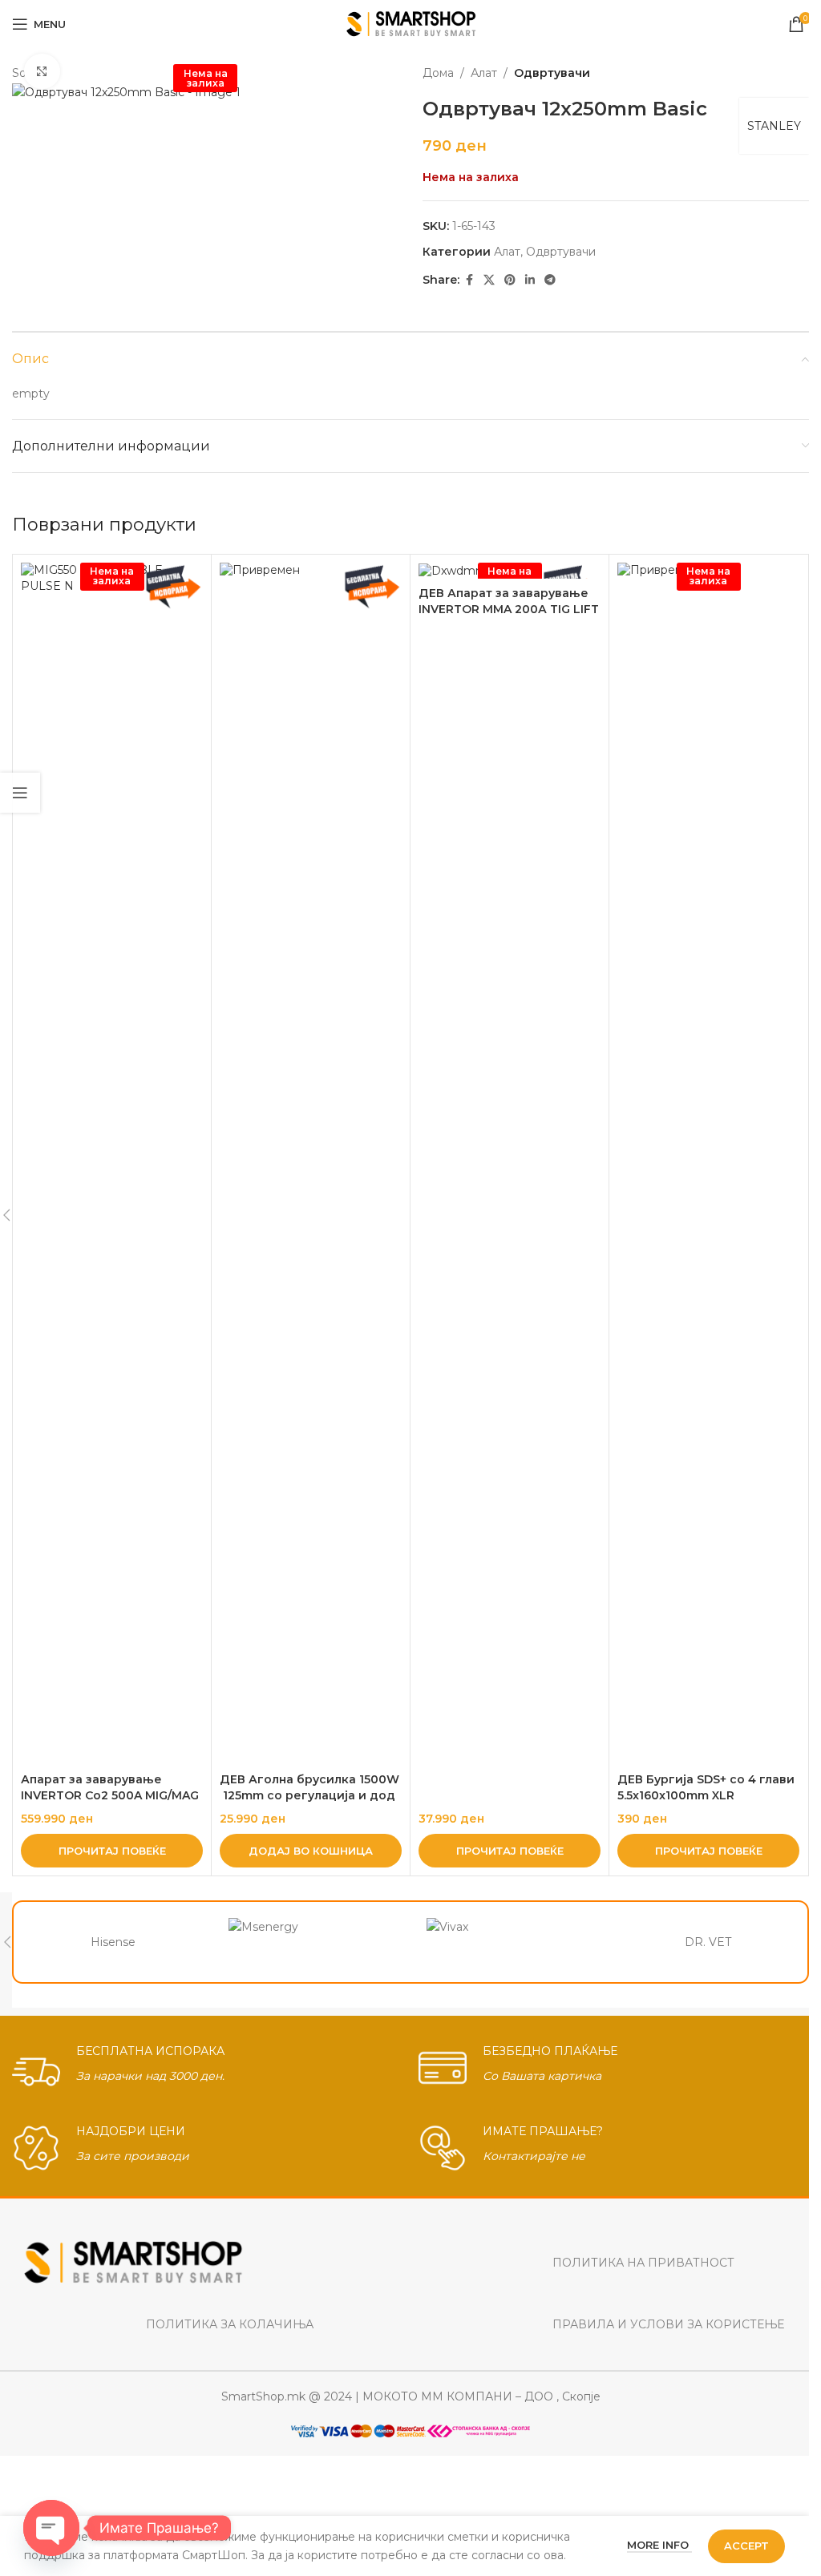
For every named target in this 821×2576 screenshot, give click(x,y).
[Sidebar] (20, 793)
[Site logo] (411, 23)
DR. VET (708, 1942)
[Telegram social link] (550, 280)
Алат (484, 73)
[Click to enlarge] (42, 72)
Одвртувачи (552, 73)
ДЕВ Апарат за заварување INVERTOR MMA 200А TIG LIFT (509, 601)
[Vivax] (510, 1942)
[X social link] (489, 280)
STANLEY (774, 126)
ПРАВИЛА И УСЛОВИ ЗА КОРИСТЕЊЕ (668, 2324)
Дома (438, 73)
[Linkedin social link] (530, 280)
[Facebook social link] (469, 280)
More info (659, 2545)
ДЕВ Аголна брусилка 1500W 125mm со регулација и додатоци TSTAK (309, 1795)
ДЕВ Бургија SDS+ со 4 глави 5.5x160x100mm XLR (708, 1787)
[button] (311, 1851)
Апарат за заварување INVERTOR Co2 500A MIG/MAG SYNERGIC (110, 1795)
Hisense (113, 1942)
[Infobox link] (207, 2068)
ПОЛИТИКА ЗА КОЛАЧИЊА (230, 2324)
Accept (746, 2546)
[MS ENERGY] (312, 1942)
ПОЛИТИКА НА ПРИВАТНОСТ (643, 2263)
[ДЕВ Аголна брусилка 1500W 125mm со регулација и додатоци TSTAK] (311, 1164)
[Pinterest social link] (510, 280)
